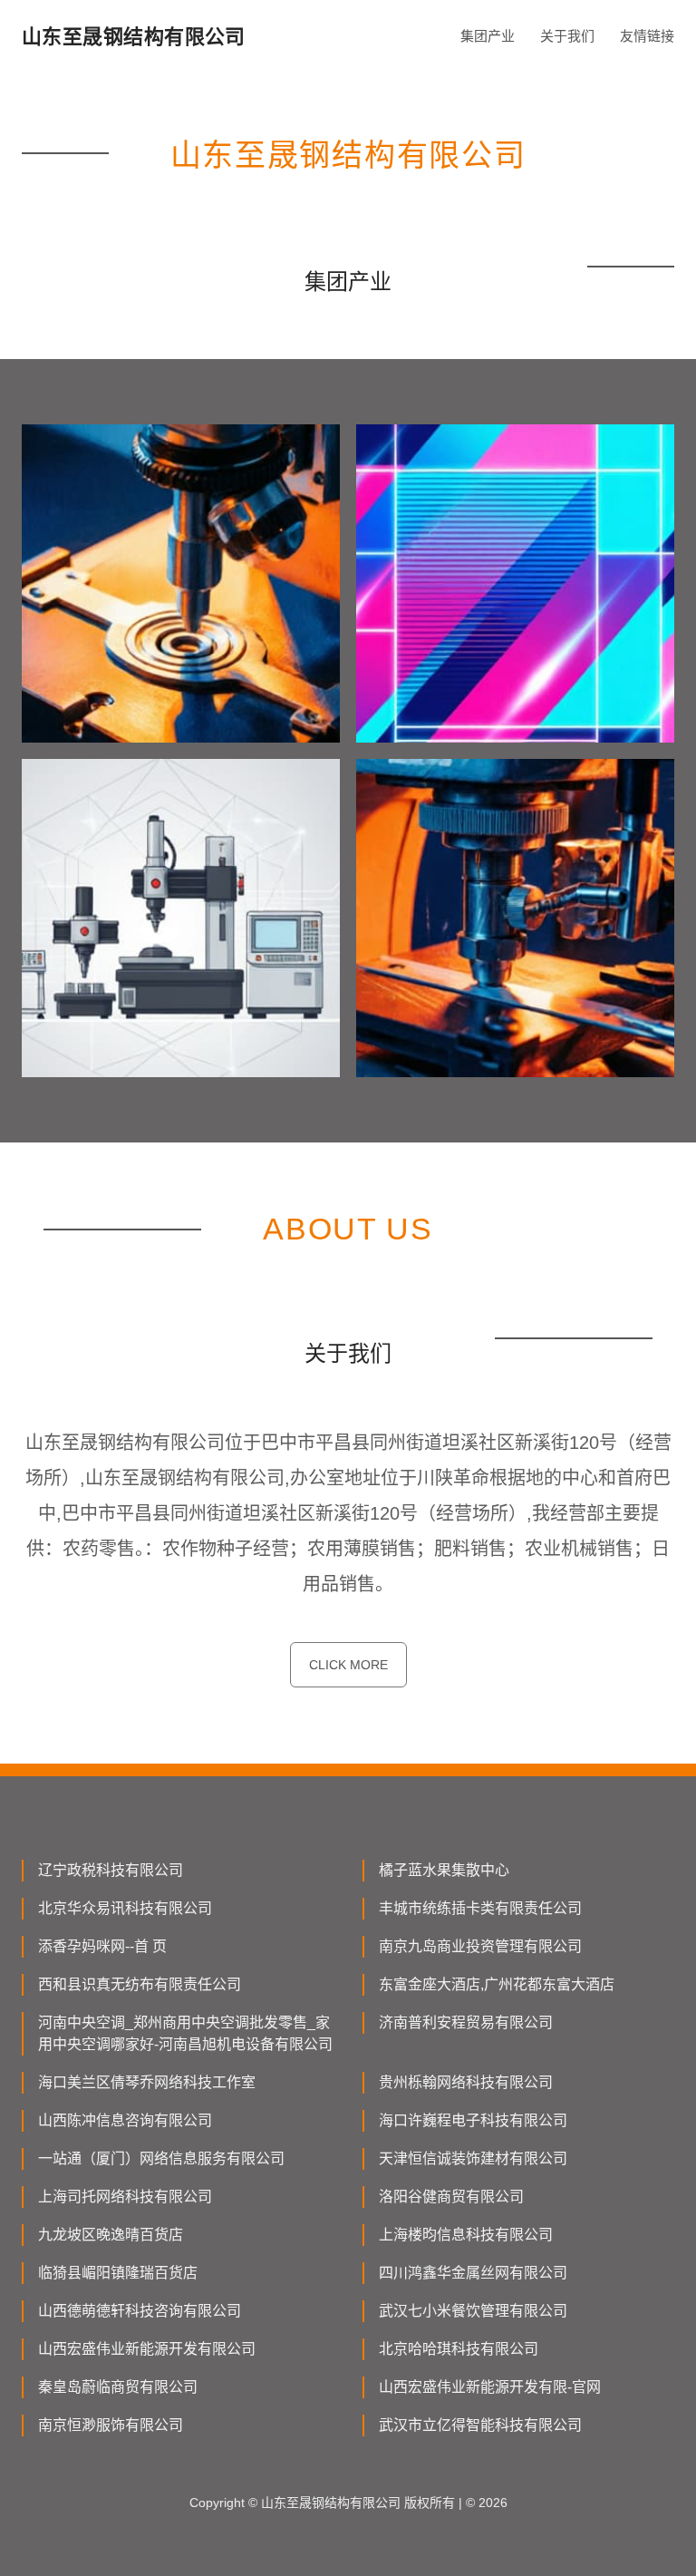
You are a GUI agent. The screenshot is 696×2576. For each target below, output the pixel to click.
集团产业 (488, 36)
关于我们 (567, 36)
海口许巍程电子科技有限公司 (473, 2120)
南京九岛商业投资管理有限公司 (480, 1946)
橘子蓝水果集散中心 (444, 1870)
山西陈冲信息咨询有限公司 (125, 2120)
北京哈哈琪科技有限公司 (459, 2349)
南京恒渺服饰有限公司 (111, 2425)
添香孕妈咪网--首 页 (102, 1946)
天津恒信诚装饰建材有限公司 (473, 2158)
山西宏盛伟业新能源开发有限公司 (147, 2349)
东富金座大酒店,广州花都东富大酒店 (497, 1984)
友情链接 (647, 36)
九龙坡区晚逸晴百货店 (111, 2235)
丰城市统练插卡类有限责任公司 (480, 1908)
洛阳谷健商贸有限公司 (451, 2197)
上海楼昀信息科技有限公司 (466, 2235)
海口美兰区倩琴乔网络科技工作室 (147, 2082)
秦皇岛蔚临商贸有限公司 (118, 2387)
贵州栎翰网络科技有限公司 (466, 2082)
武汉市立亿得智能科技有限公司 (480, 2425)
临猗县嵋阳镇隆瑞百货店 (118, 2273)
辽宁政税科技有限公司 (111, 1870)
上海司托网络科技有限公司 (125, 2197)
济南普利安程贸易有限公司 (466, 2022)
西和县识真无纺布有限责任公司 (140, 1984)
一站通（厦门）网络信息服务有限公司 (161, 2158)
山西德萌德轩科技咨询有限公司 (140, 2311)
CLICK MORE (348, 1665)
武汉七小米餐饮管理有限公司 (473, 2311)
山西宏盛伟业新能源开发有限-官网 (490, 2387)
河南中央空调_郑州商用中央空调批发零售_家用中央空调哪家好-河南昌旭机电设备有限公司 (185, 2033)
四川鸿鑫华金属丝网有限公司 (473, 2273)
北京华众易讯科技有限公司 (125, 1908)
